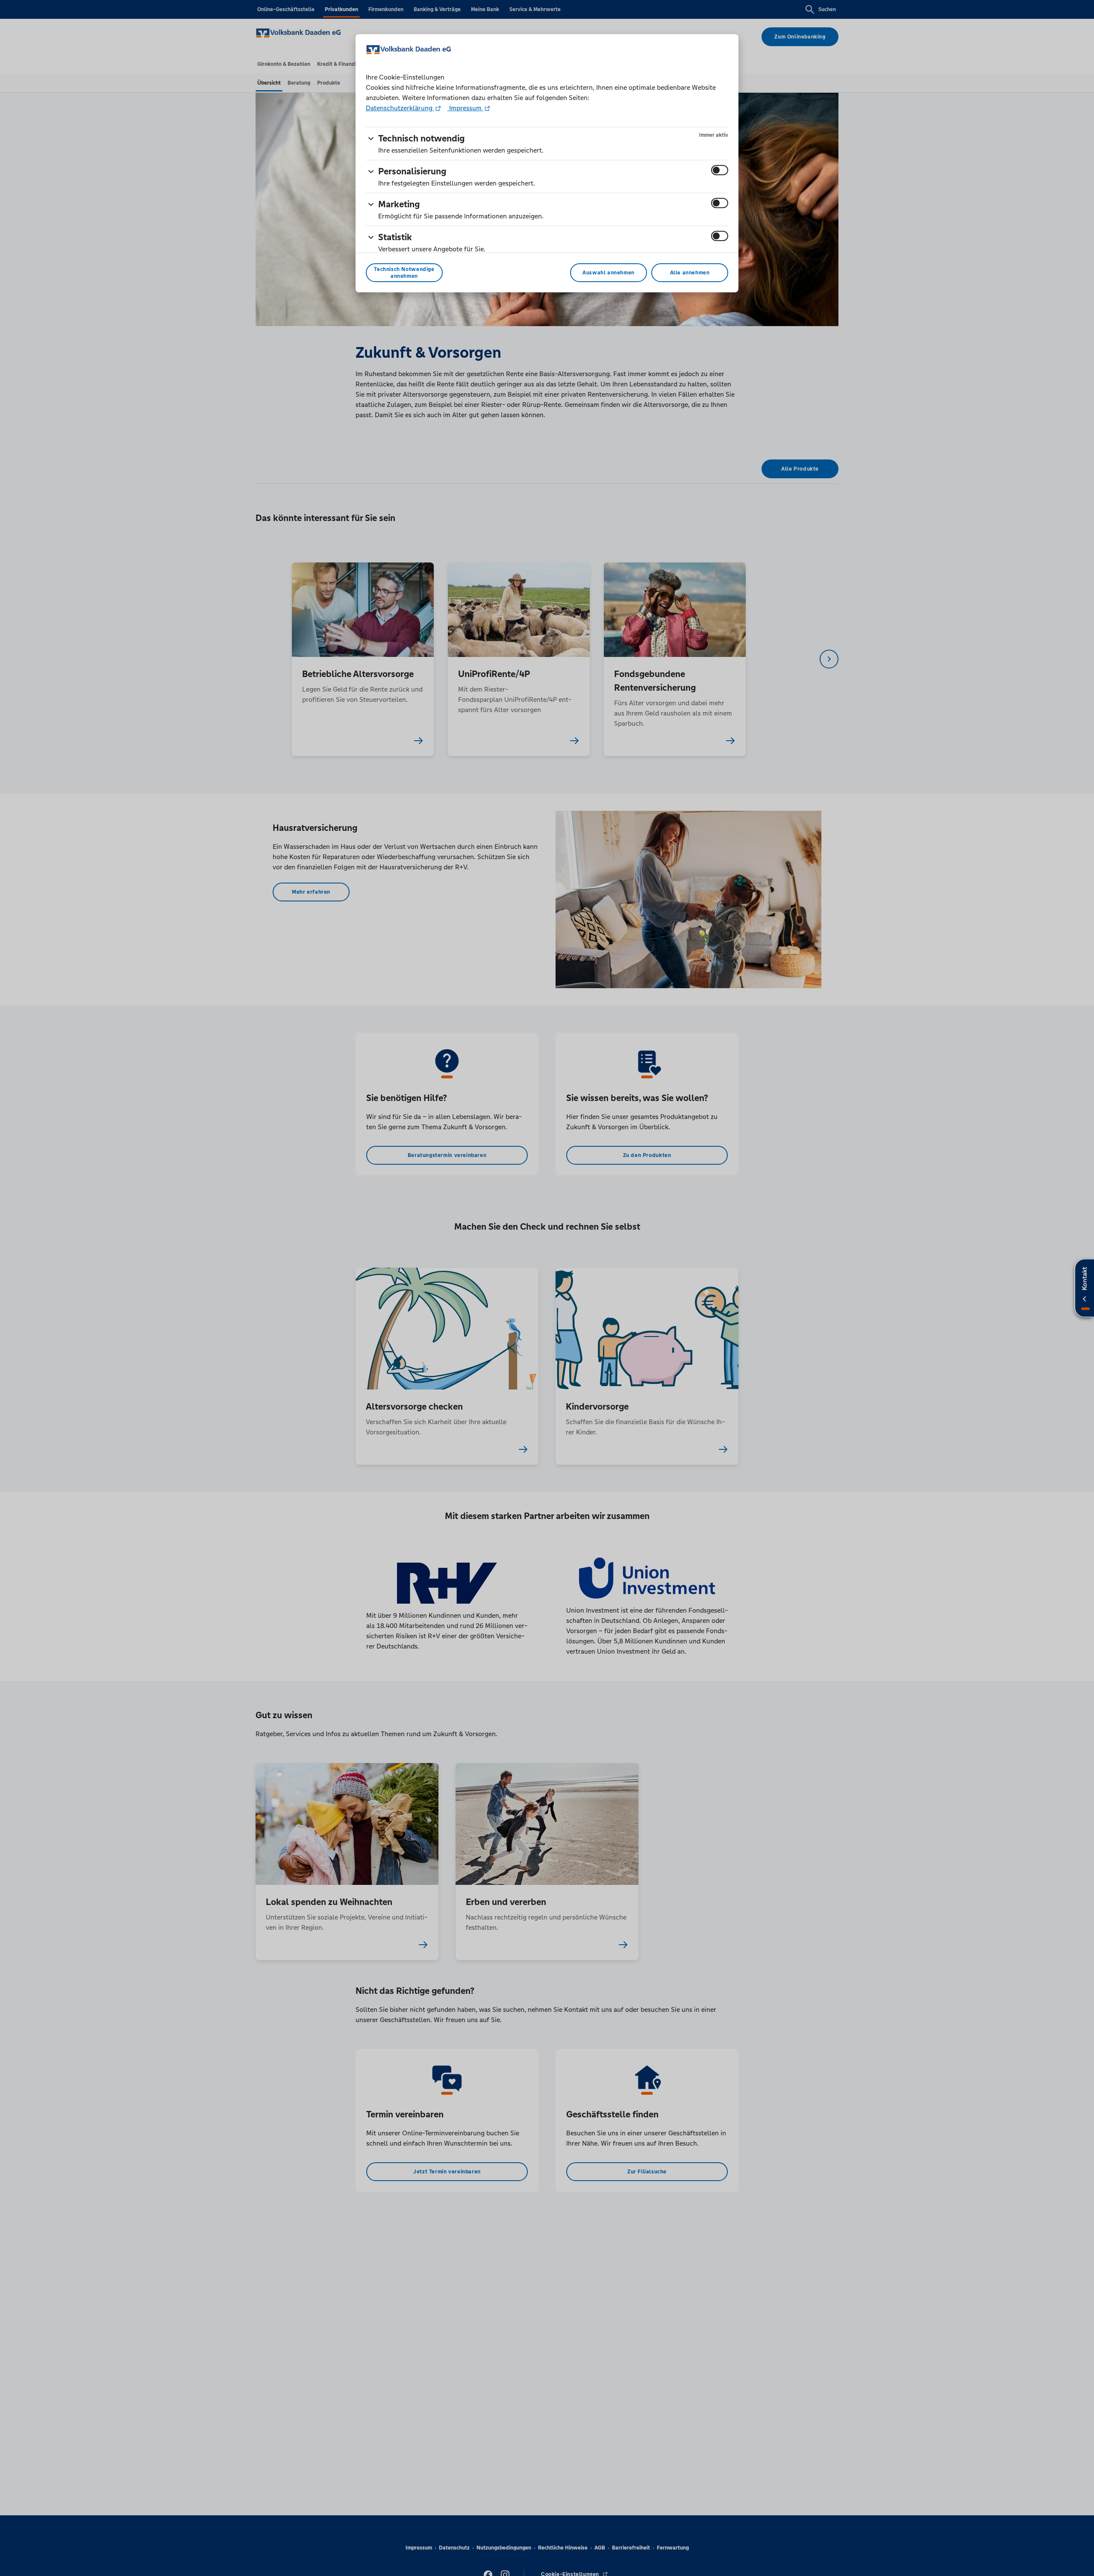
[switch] (720, 170)
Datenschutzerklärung (400, 108)
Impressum (465, 108)
